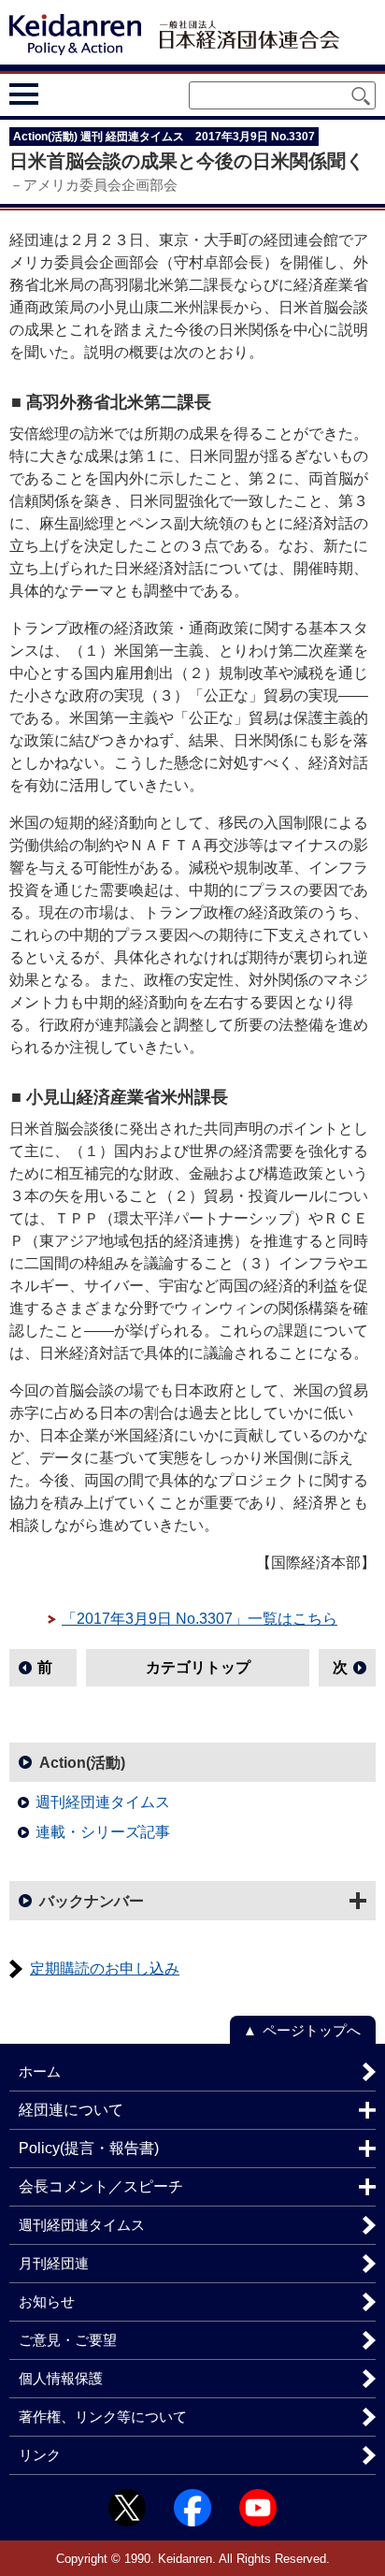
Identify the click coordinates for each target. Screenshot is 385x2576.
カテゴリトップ (198, 1667)
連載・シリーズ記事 (103, 1832)
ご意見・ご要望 (68, 2340)
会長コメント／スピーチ (101, 2186)
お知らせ (47, 2301)
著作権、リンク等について (103, 2417)
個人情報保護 (61, 2378)
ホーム (40, 2071)
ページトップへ (312, 2030)
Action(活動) (82, 1763)
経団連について (71, 2110)
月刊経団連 (54, 2263)
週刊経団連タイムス (103, 1802)
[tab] (58, 94)
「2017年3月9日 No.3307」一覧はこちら (200, 1619)
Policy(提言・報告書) (89, 2148)
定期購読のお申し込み (105, 1968)
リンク (40, 2455)
